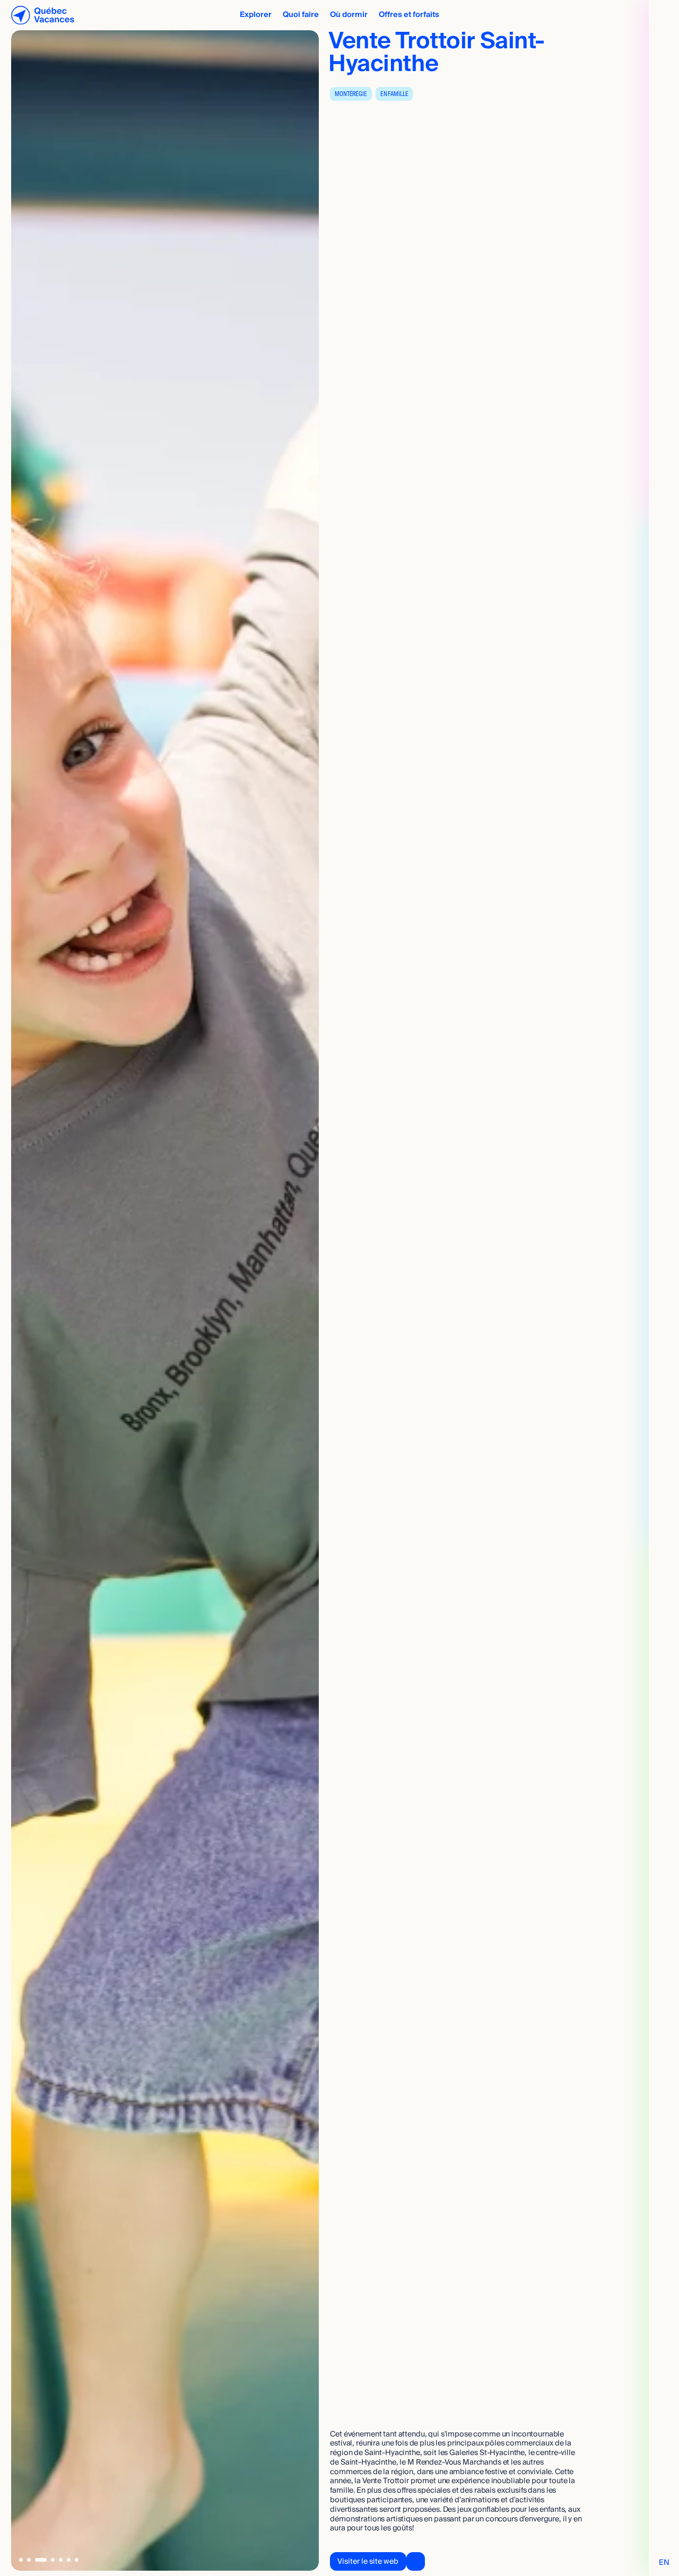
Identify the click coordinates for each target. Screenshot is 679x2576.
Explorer (256, 15)
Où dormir (349, 15)
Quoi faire (301, 15)
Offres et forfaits (409, 15)
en (664, 2562)
